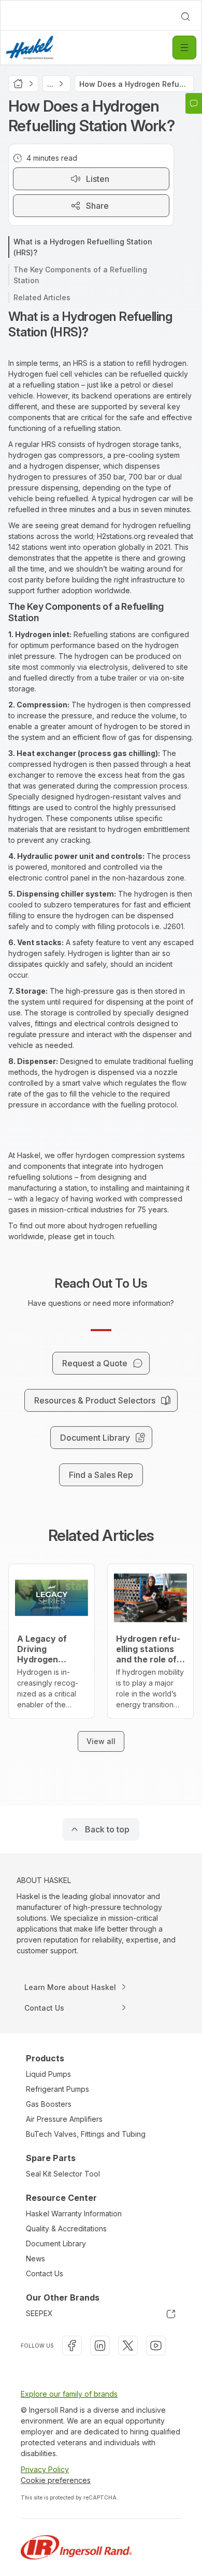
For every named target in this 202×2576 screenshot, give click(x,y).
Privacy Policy (45, 2469)
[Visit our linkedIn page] (100, 2346)
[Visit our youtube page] (156, 2346)
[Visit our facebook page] (72, 2346)
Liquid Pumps (48, 2074)
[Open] (184, 48)
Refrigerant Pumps (57, 2089)
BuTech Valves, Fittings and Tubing (86, 2134)
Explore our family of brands (69, 2394)
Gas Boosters (49, 2104)
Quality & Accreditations (66, 2228)
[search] (185, 17)
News (35, 2258)
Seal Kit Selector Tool (63, 2174)
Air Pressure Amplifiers (64, 2119)
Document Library (56, 2243)
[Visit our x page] (128, 2346)
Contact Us (45, 2273)
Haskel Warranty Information (74, 2213)
